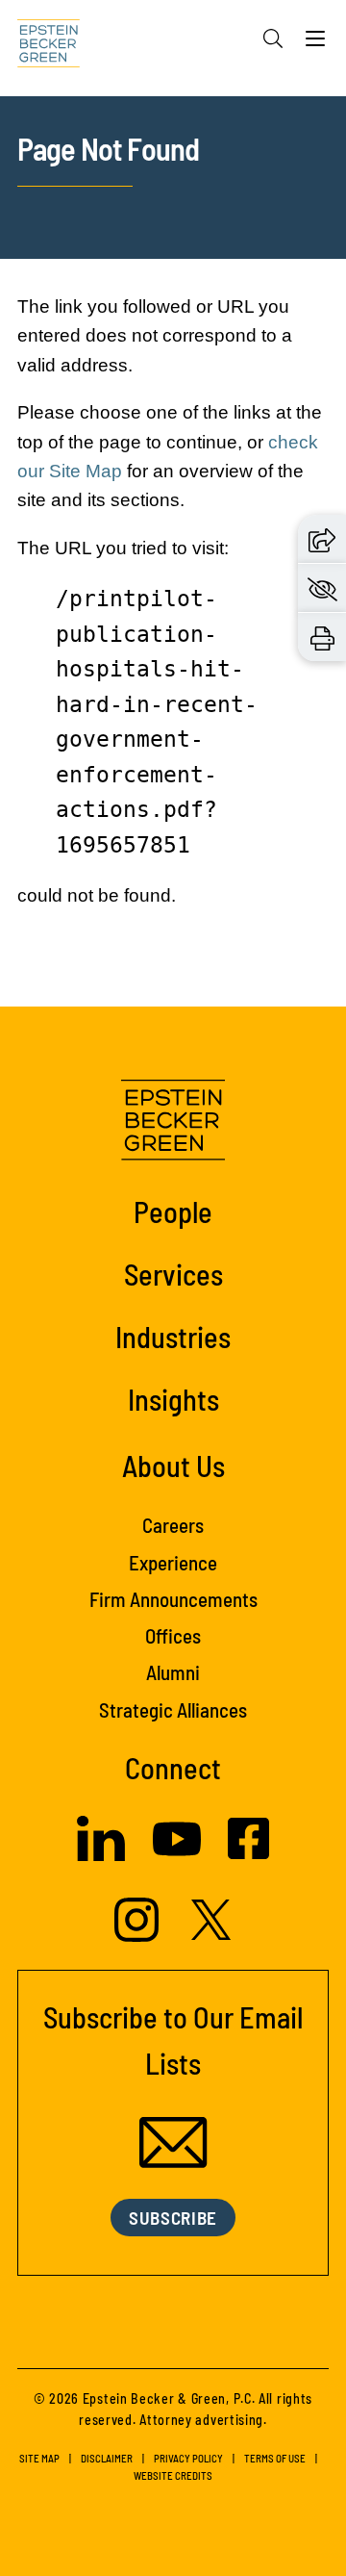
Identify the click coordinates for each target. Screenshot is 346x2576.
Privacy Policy (188, 2458)
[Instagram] (139, 1937)
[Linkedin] (101, 1856)
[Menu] (315, 43)
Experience (173, 1562)
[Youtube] (177, 1858)
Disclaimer (107, 2458)
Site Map (39, 2458)
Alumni (173, 1672)
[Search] (273, 38)
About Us (173, 1466)
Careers (173, 1525)
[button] (322, 539)
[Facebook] (248, 1854)
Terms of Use (275, 2458)
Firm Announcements (173, 1599)
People (173, 1211)
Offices (173, 1635)
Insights (173, 1399)
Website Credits (173, 2475)
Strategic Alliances (173, 1709)
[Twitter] (211, 1935)
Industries (173, 1337)
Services (173, 1274)
